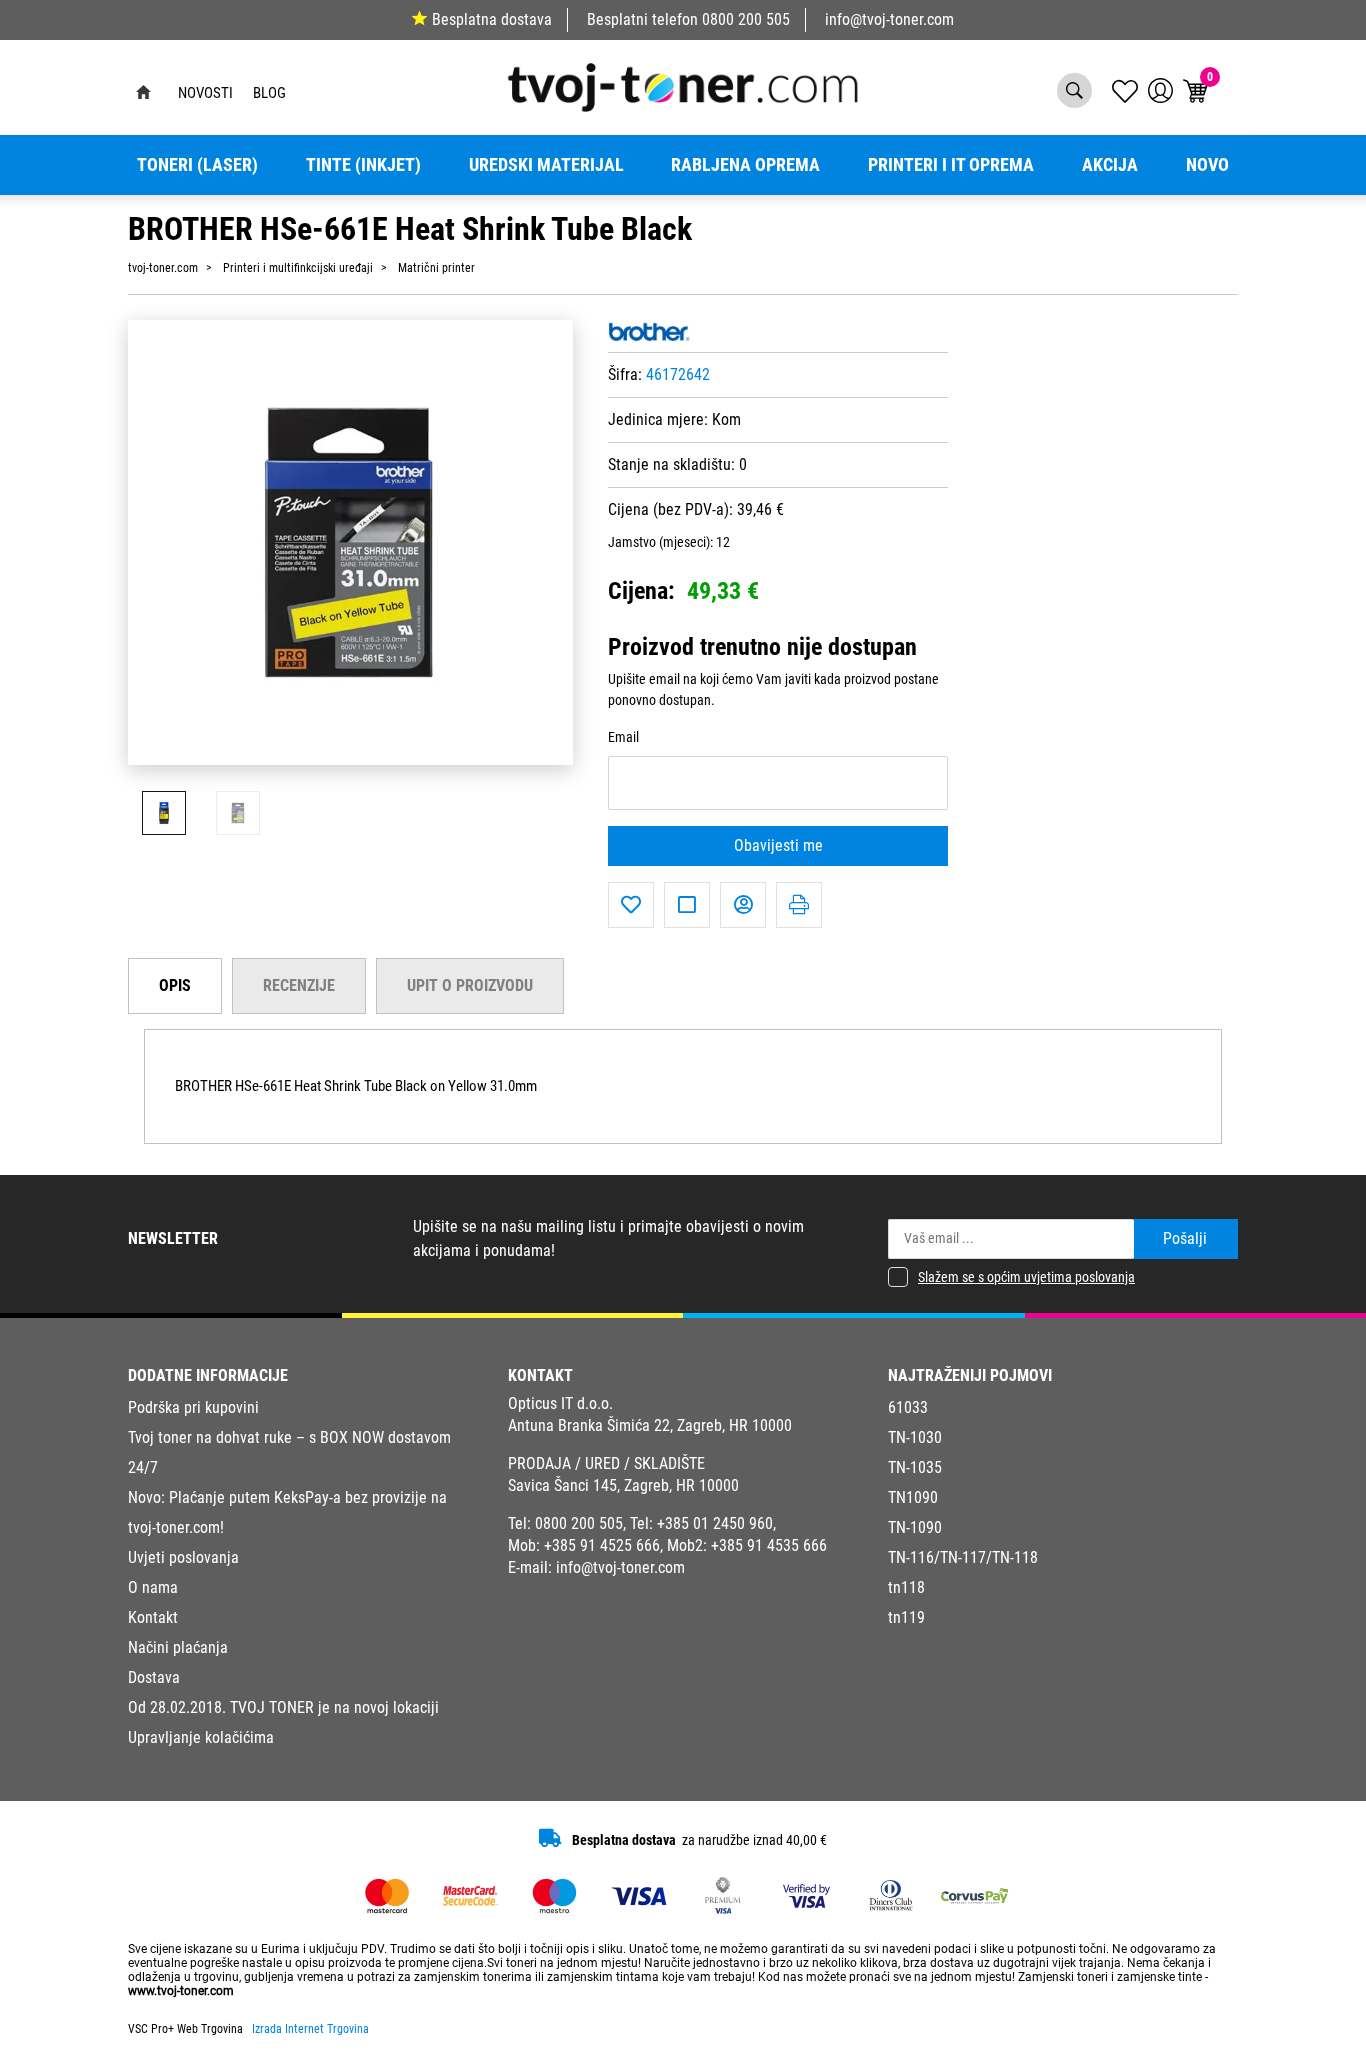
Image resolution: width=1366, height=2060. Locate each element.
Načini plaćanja (178, 1647)
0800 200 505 (746, 19)
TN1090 (913, 1497)
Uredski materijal (546, 165)
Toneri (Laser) (197, 165)
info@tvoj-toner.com (889, 19)
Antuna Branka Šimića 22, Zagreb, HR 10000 (650, 1425)
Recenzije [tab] (299, 985)
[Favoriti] (631, 905)
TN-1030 (915, 1437)
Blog (269, 93)
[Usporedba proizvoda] (687, 905)
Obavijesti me (778, 845)
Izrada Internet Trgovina (310, 2029)
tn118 (906, 1587)
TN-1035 (915, 1467)
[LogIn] (1160, 90)
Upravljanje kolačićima (201, 1737)
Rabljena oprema (745, 165)
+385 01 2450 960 (715, 1523)
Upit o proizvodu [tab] (470, 985)
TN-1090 (915, 1527)
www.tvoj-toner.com (181, 1991)
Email (623, 737)
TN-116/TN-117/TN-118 (963, 1557)
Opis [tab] (175, 985)
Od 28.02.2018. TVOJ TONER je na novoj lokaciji (283, 1707)
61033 (908, 1407)
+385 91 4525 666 (602, 1545)
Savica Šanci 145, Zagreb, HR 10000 (623, 1485)
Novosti (205, 93)
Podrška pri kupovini (193, 1407)
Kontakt (153, 1617)
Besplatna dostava (492, 19)
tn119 (906, 1617)
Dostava (154, 1677)
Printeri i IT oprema (951, 165)
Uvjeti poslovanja (183, 1557)
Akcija (1110, 165)
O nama (153, 1587)
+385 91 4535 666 (769, 1545)
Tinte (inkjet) (363, 165)
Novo (1207, 165)
